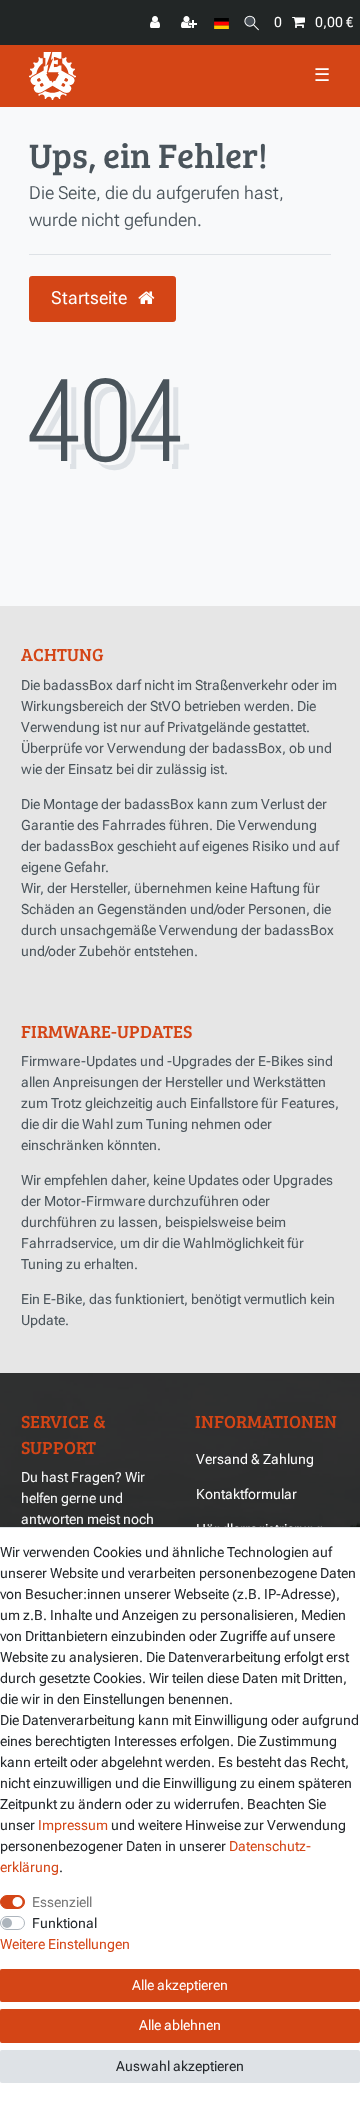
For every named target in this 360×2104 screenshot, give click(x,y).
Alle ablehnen (180, 2025)
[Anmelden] (157, 22)
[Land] (221, 22)
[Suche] (251, 22)
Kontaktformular (246, 1494)
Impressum (73, 1825)
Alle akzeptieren (180, 1985)
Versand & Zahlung (255, 1459)
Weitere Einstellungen (65, 1944)
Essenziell (62, 1902)
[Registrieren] (191, 22)
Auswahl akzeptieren (180, 2066)
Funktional (64, 1923)
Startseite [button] (91, 298)
